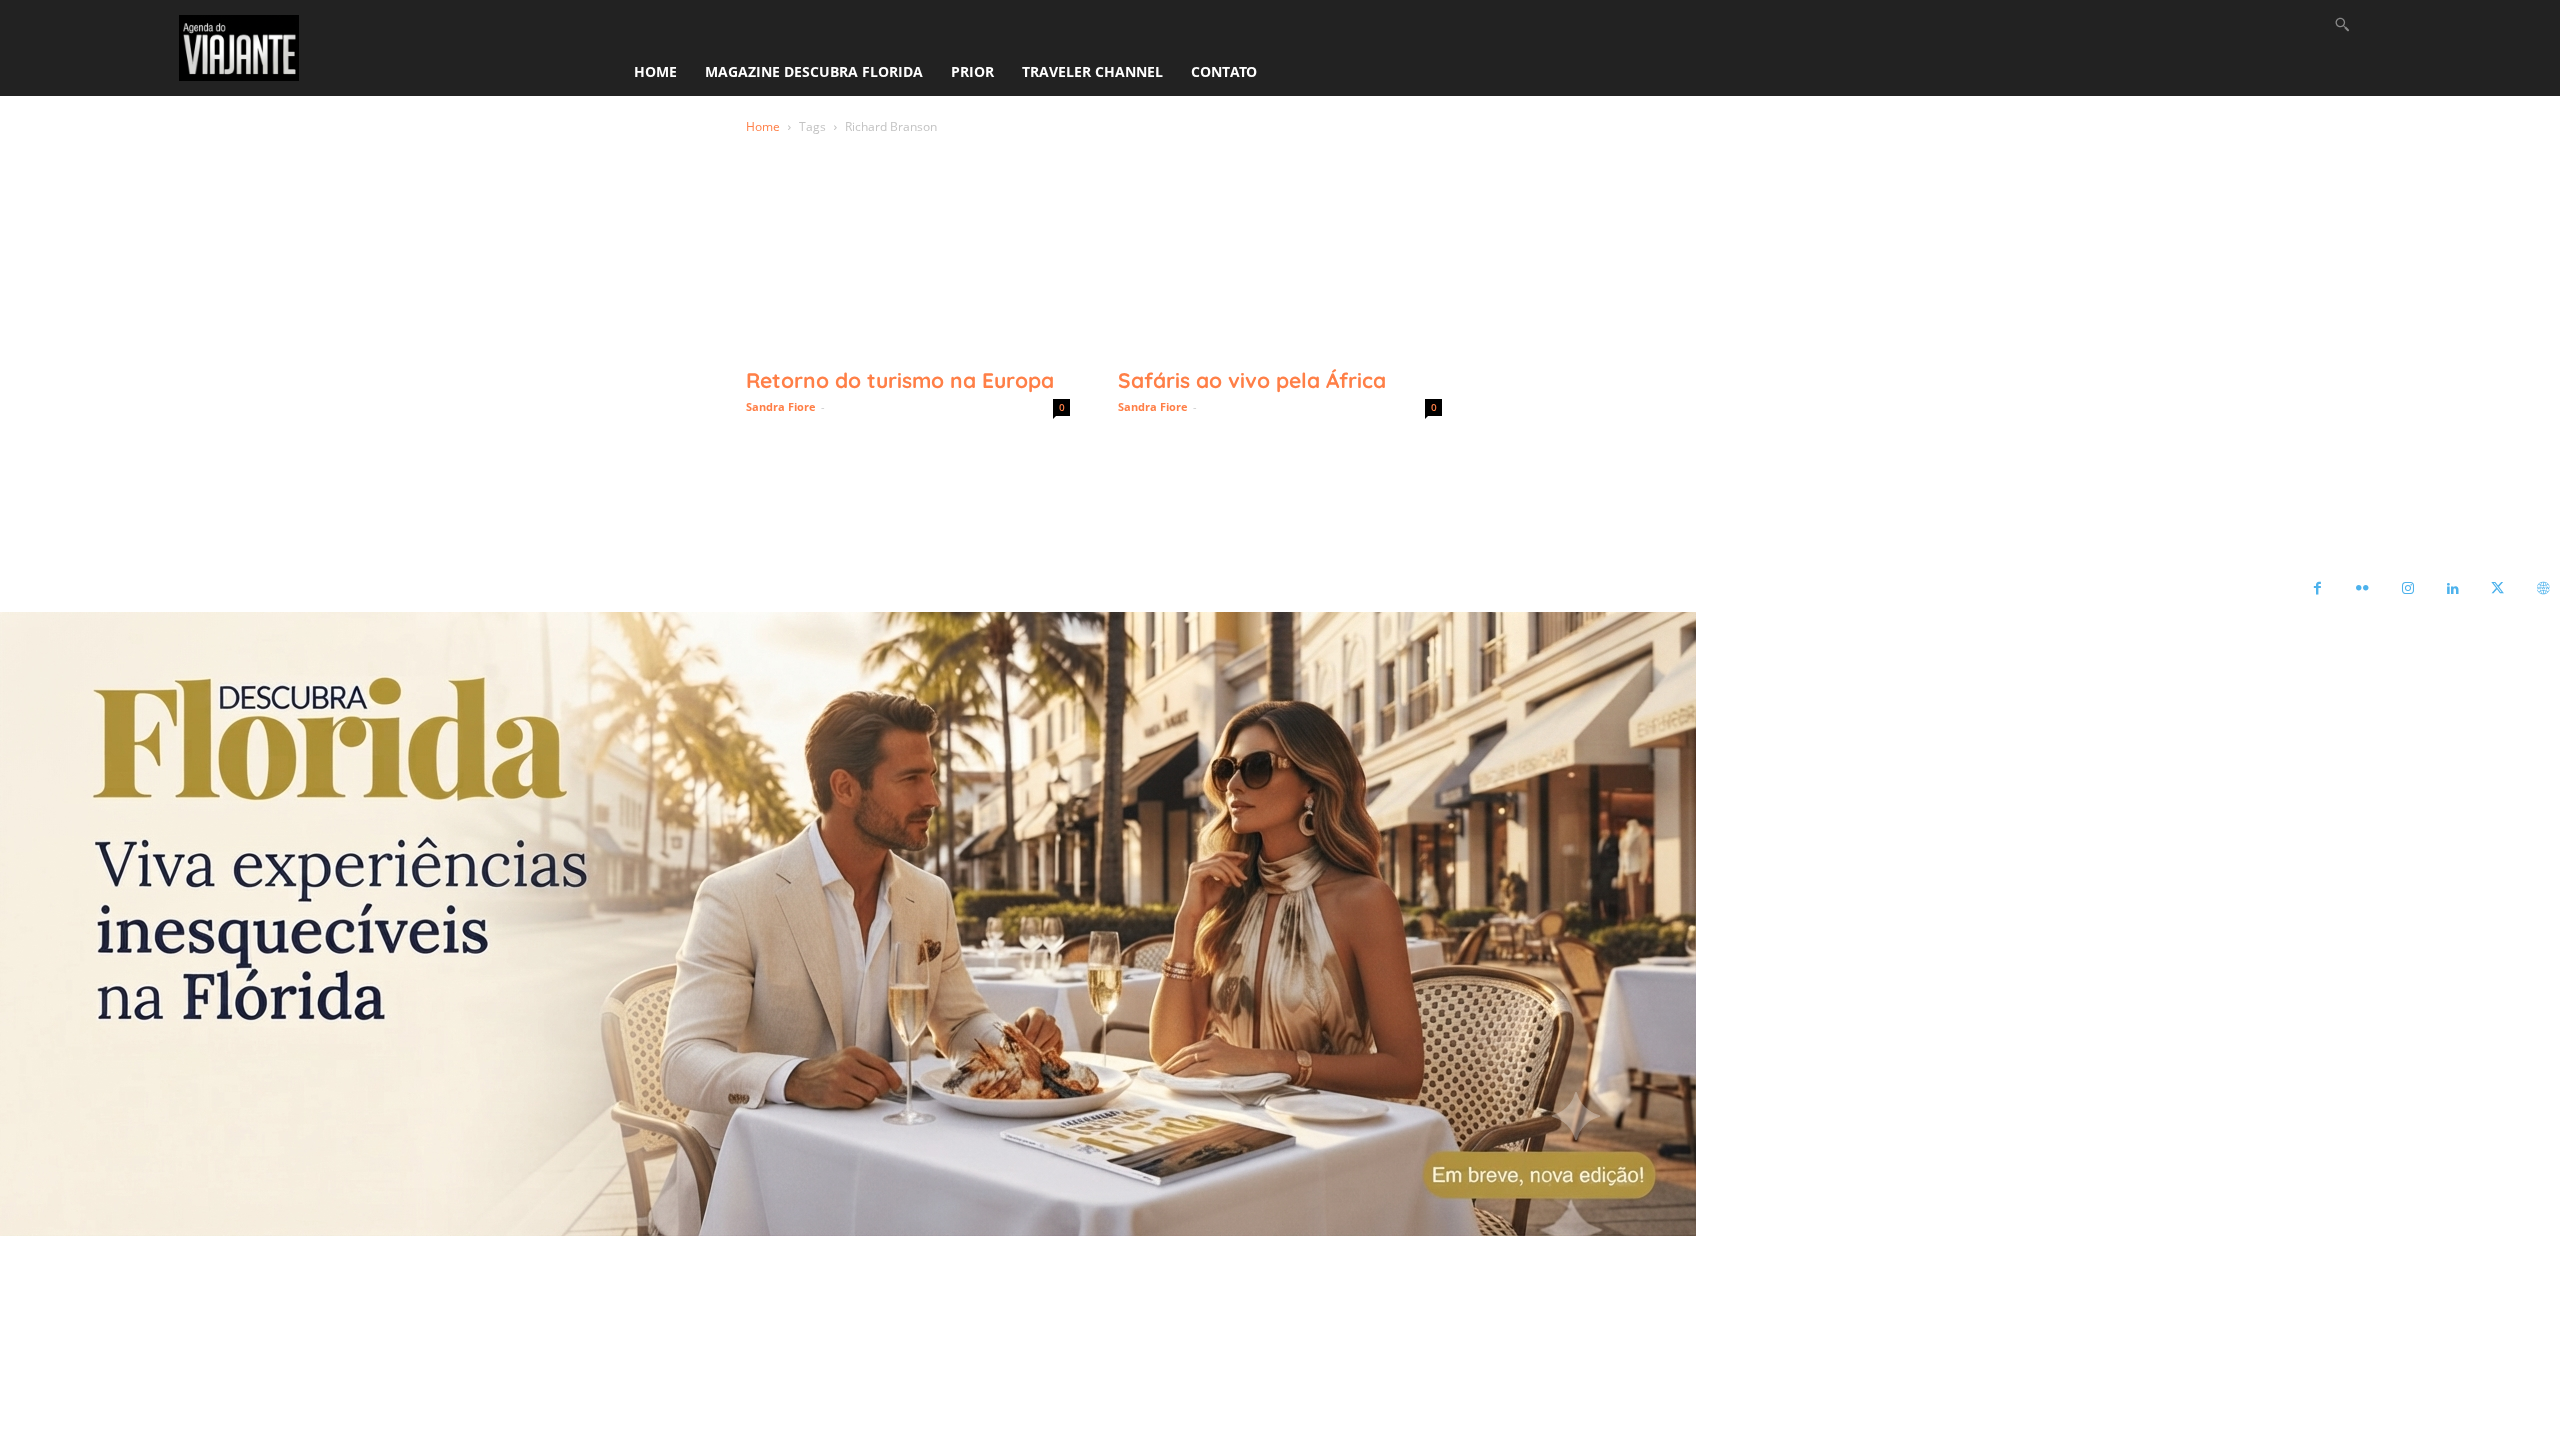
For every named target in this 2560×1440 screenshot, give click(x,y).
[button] (2342, 24)
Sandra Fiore (781, 406)
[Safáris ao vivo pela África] (1280, 275)
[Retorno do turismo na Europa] (908, 275)
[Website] (2542, 589)
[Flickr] (2362, 589)
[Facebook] (2317, 589)
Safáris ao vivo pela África (1252, 380)
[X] (2497, 589)
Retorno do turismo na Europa (900, 380)
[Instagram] (2407, 589)
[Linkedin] (2452, 589)
